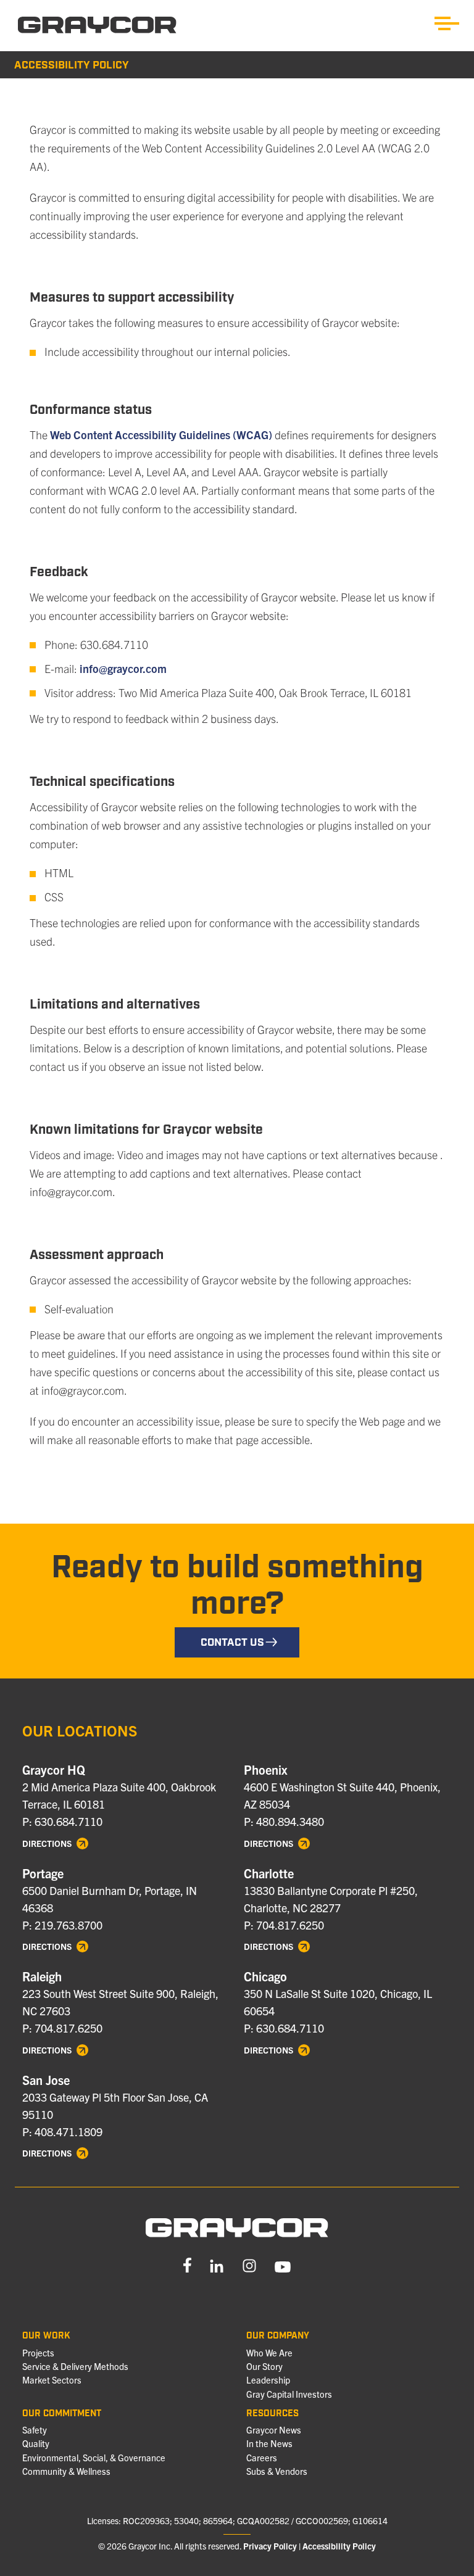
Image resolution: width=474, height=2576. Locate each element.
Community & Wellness (66, 2471)
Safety (35, 2430)
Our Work (46, 2336)
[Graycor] (97, 25)
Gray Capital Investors (289, 2394)
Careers (262, 2458)
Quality (36, 2443)
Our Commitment (62, 2414)
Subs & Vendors (277, 2471)
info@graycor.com (123, 668)
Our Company (278, 2336)
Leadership (268, 2380)
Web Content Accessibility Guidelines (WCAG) (161, 435)
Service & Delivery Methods (75, 2366)
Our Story (264, 2366)
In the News (269, 2443)
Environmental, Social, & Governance (94, 2458)
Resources (272, 2414)
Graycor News (274, 2430)
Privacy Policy (270, 2546)
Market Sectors (52, 2380)
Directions (48, 1843)
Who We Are (269, 2353)
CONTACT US (232, 1643)
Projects (38, 2353)
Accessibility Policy (339, 2546)
